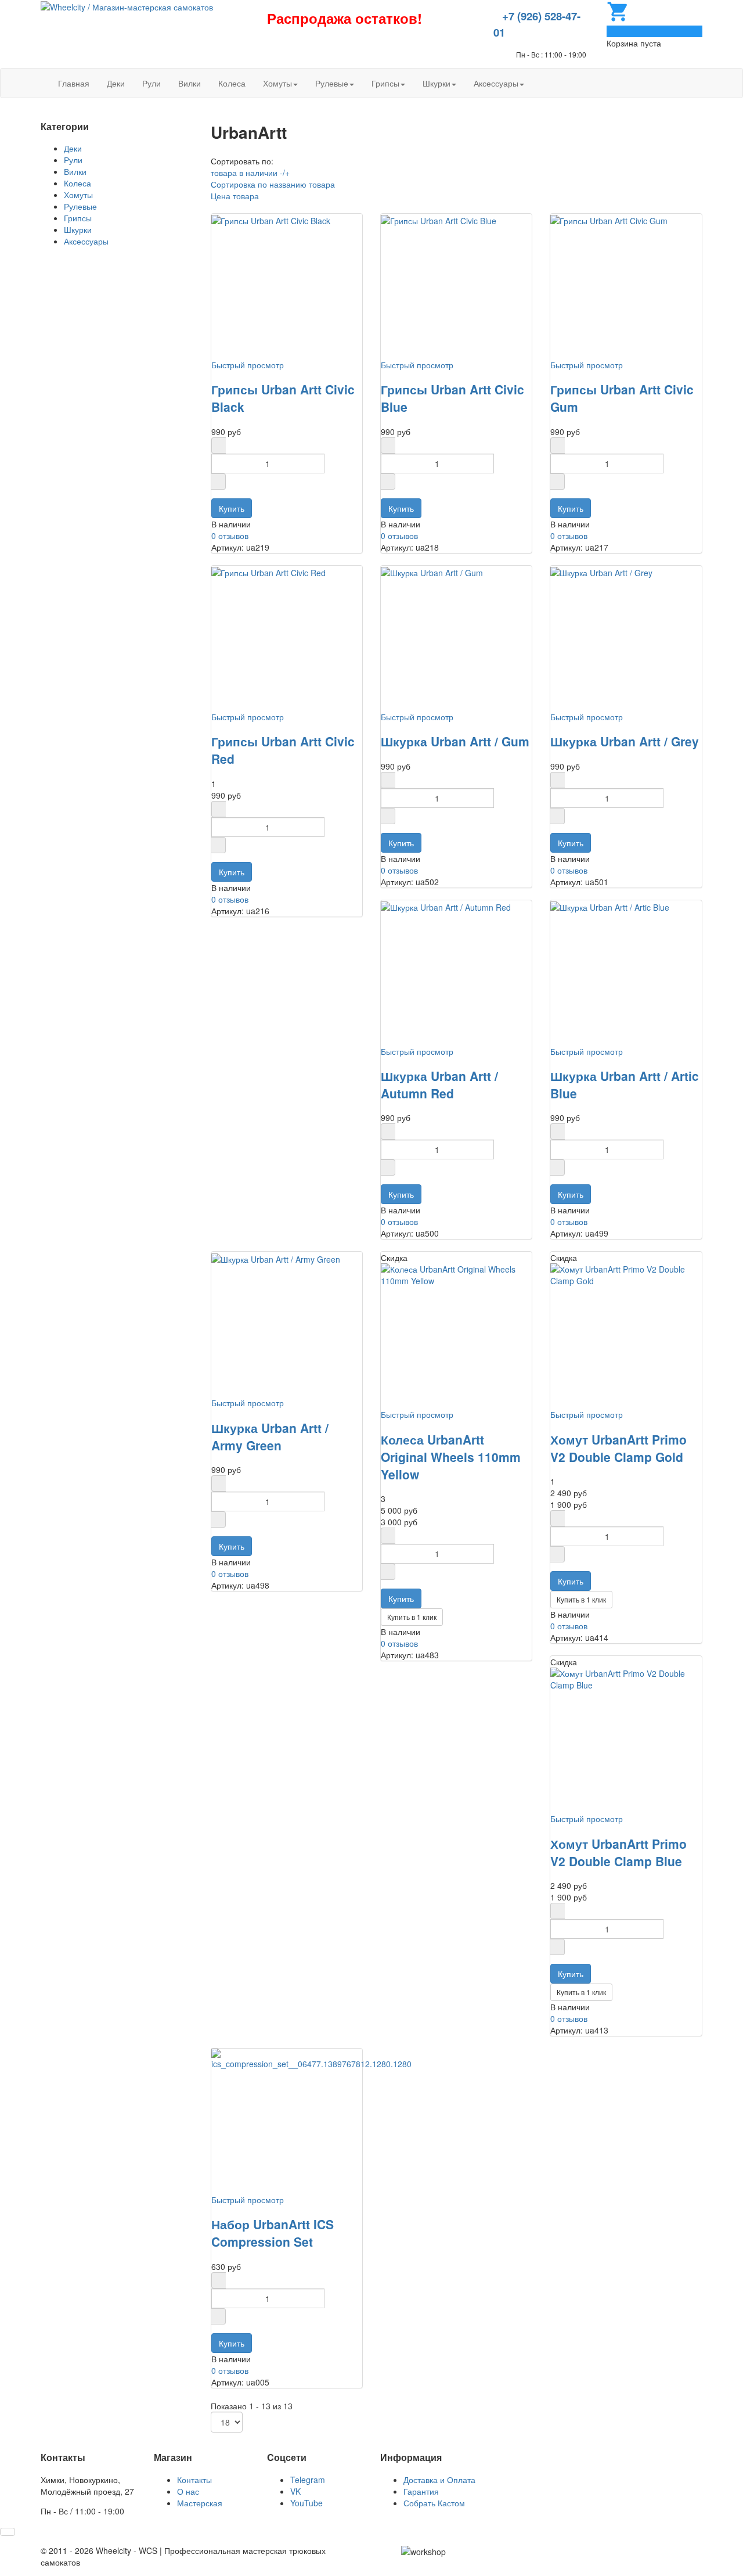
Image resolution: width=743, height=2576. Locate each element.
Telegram (308, 2480)
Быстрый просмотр (248, 365)
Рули (152, 83)
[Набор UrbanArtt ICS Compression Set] (311, 2058)
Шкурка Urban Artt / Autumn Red (439, 1084)
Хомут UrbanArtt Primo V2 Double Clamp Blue (618, 1852)
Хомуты (277, 83)
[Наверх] (8, 2532)
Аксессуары (496, 83)
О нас (188, 2491)
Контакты (194, 2480)
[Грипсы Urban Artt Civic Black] (271, 220)
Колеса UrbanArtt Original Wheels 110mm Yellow (451, 1457)
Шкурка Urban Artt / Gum (455, 741)
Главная (74, 83)
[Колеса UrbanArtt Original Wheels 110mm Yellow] (456, 1274)
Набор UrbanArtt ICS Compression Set (273, 2233)
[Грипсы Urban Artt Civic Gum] (609, 220)
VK (295, 2491)
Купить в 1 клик (412, 1617)
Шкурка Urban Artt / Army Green (270, 1436)
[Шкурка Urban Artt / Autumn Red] (446, 906)
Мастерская (200, 2503)
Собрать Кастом (434, 2503)
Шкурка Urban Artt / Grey (625, 741)
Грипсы (385, 83)
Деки (116, 83)
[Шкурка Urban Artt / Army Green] (276, 1258)
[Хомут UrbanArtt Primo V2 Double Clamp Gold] (626, 1274)
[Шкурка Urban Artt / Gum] (432, 572)
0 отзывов (230, 536)
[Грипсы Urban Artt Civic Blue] (439, 220)
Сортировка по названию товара (273, 184)
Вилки (190, 83)
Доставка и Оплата (439, 2480)
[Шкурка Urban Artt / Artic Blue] (610, 906)
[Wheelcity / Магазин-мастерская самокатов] (127, 6)
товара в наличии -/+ (250, 173)
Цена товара (235, 196)
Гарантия (421, 2491)
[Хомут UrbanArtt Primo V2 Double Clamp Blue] (626, 1678)
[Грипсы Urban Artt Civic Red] (268, 572)
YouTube (306, 2503)
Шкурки (437, 83)
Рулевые (332, 83)
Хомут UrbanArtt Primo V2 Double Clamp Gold (618, 1448)
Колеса (232, 83)
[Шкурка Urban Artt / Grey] (601, 572)
